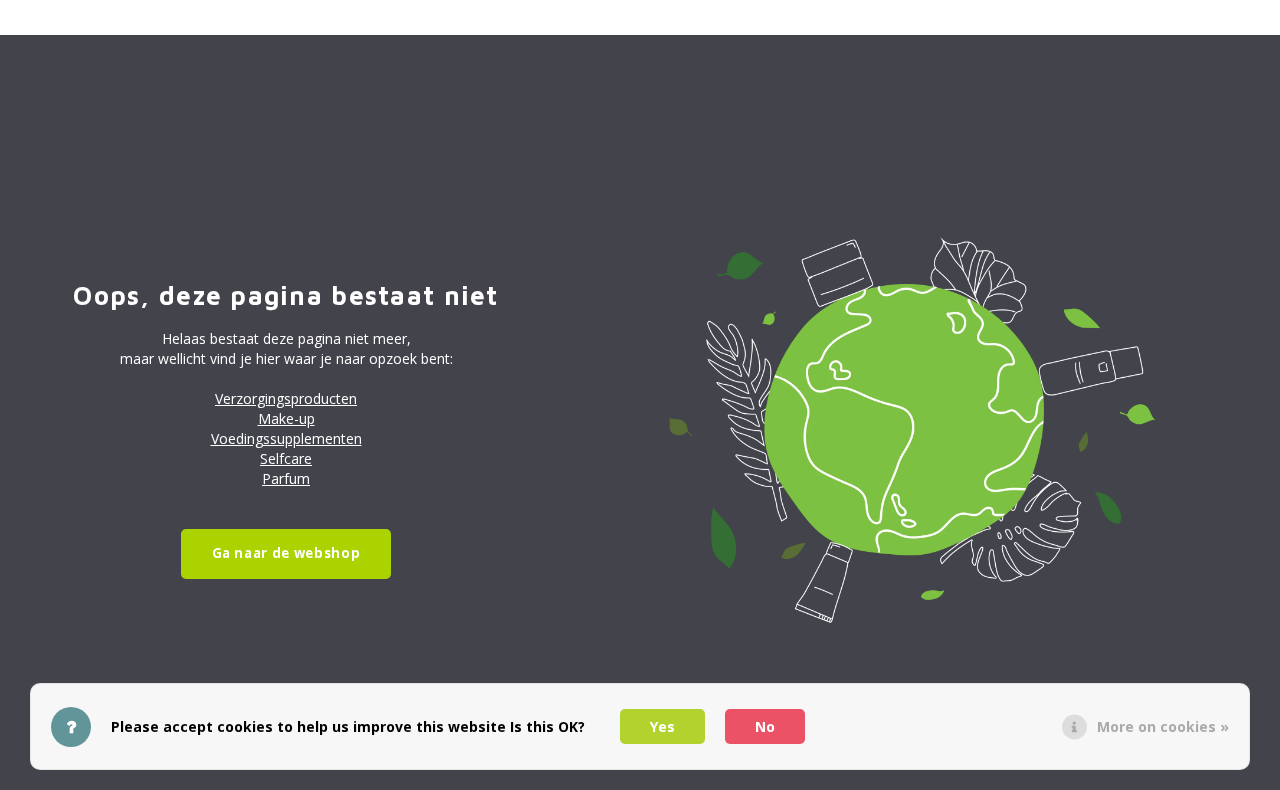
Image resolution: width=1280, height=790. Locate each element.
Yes (662, 726)
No (765, 726)
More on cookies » (1163, 726)
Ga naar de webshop (286, 553)
